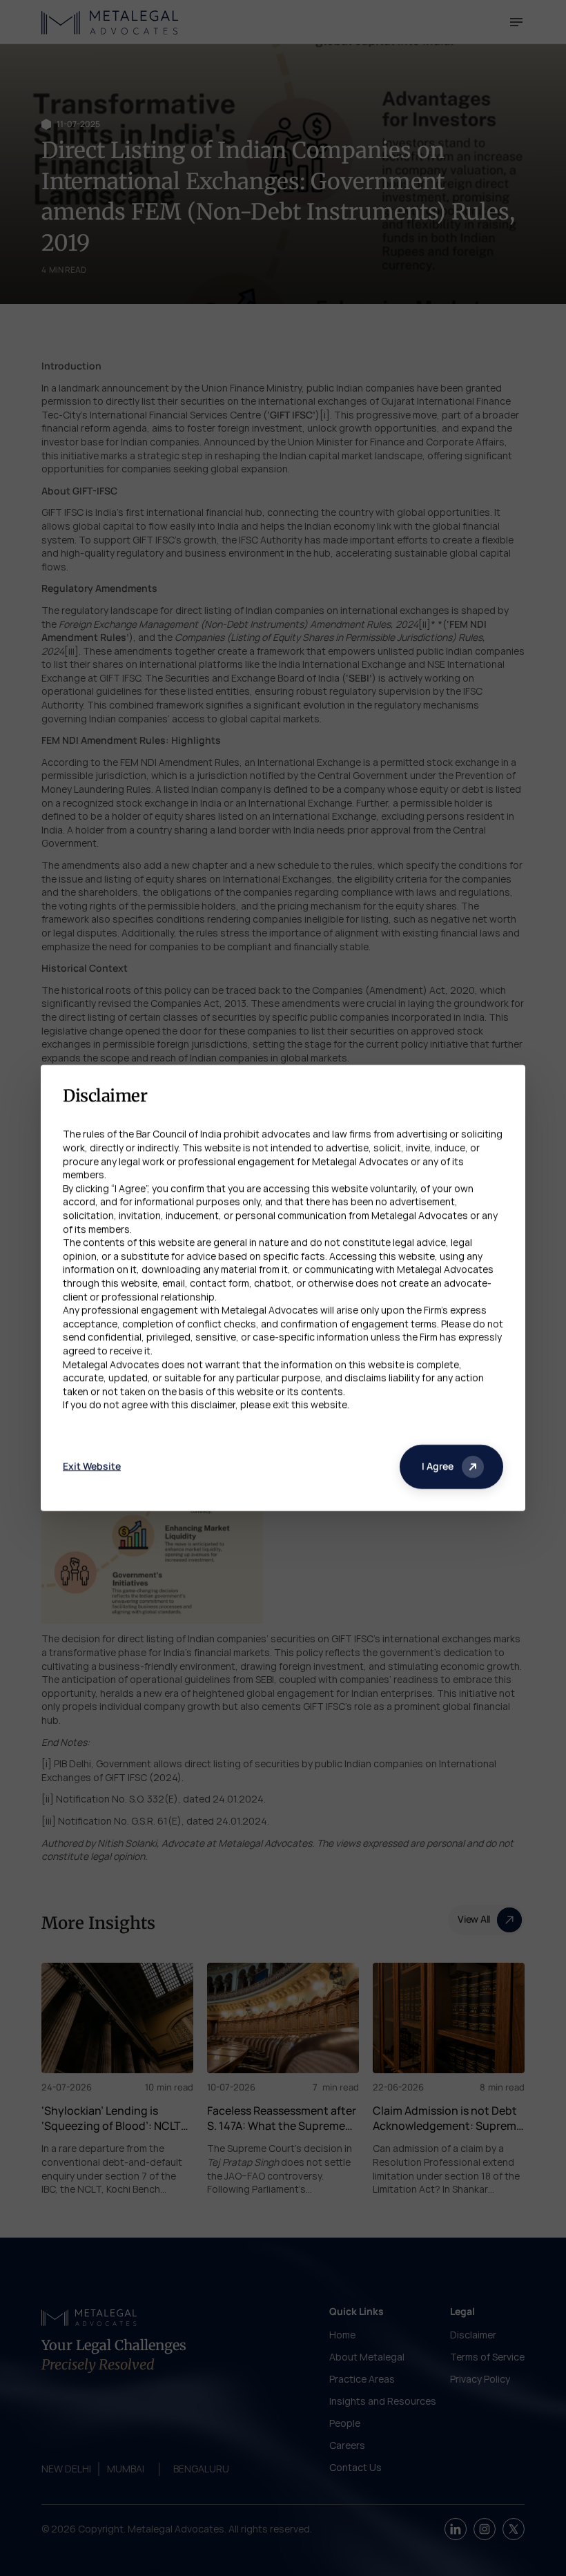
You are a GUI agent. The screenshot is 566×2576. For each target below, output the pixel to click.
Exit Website (92, 1467)
